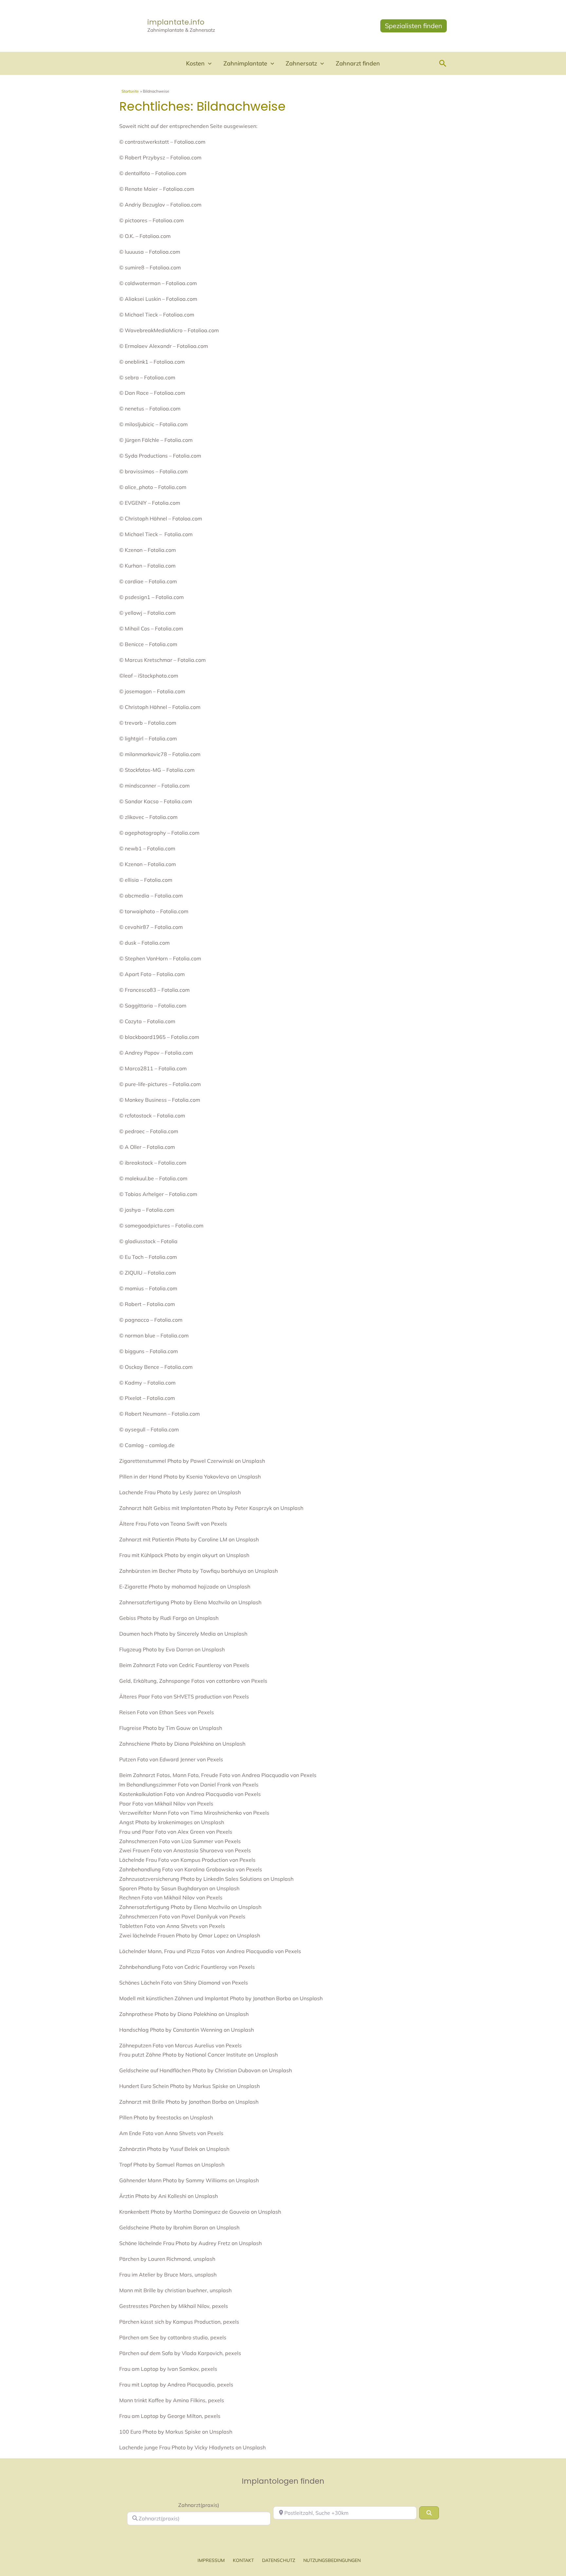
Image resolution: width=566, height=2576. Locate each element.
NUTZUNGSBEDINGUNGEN (332, 2560)
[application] (208, 63)
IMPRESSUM (211, 2560)
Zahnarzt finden (358, 63)
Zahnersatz (301, 63)
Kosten (195, 63)
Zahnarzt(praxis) (199, 2505)
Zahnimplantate (245, 63)
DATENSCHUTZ (279, 2560)
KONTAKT (243, 2560)
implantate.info (176, 22)
